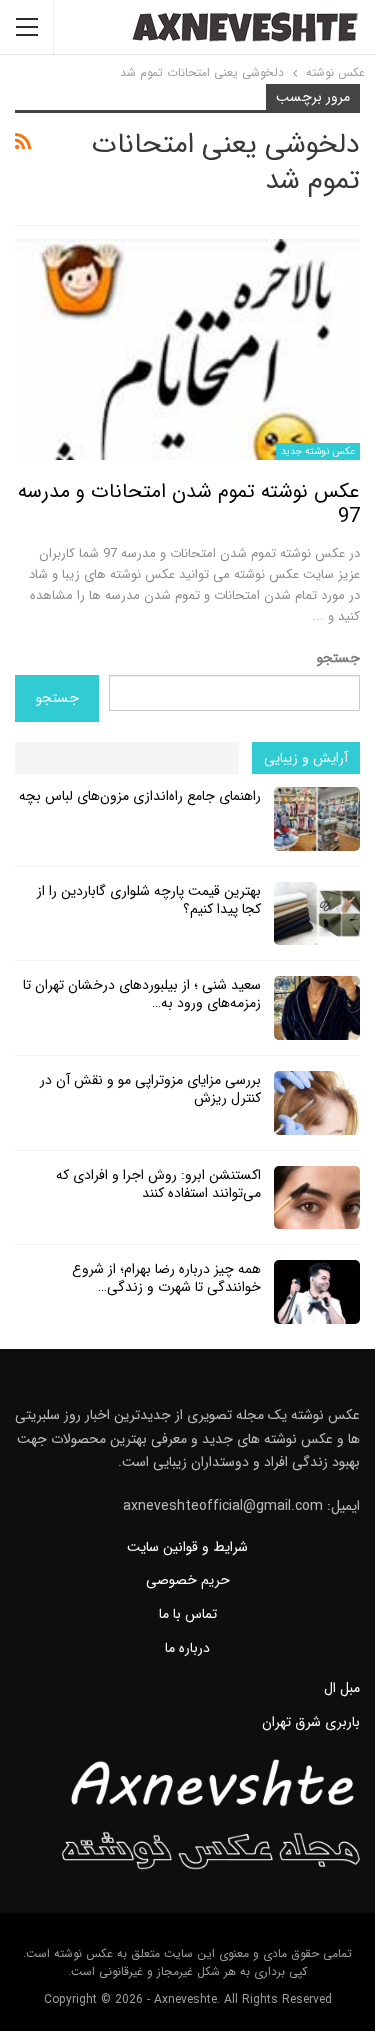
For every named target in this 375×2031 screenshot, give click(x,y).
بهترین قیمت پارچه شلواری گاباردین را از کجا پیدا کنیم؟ (149, 900)
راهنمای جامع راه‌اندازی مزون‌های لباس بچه (140, 796)
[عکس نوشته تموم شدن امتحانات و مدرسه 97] (187, 349)
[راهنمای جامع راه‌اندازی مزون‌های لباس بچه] (317, 819)
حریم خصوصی (188, 1580)
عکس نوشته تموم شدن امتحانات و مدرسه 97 (189, 504)
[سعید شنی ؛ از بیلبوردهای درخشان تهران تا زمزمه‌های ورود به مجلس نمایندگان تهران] (317, 1008)
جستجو (338, 658)
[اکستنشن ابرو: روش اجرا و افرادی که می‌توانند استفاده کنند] (317, 1198)
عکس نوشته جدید (318, 451)
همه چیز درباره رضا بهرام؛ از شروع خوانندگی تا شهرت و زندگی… (166, 1278)
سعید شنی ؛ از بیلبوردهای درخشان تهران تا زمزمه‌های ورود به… (142, 994)
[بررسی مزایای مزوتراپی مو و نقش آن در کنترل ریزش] (317, 1103)
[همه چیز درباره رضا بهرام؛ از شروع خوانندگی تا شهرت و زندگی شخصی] (317, 1292)
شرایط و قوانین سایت (187, 1547)
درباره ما (187, 1648)
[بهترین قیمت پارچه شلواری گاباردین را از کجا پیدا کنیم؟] (317, 914)
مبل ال (342, 1688)
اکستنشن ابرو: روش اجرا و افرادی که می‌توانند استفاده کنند (158, 1184)
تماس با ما (188, 1614)
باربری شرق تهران (311, 1722)
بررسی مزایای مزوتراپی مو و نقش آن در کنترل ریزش (150, 1089)
